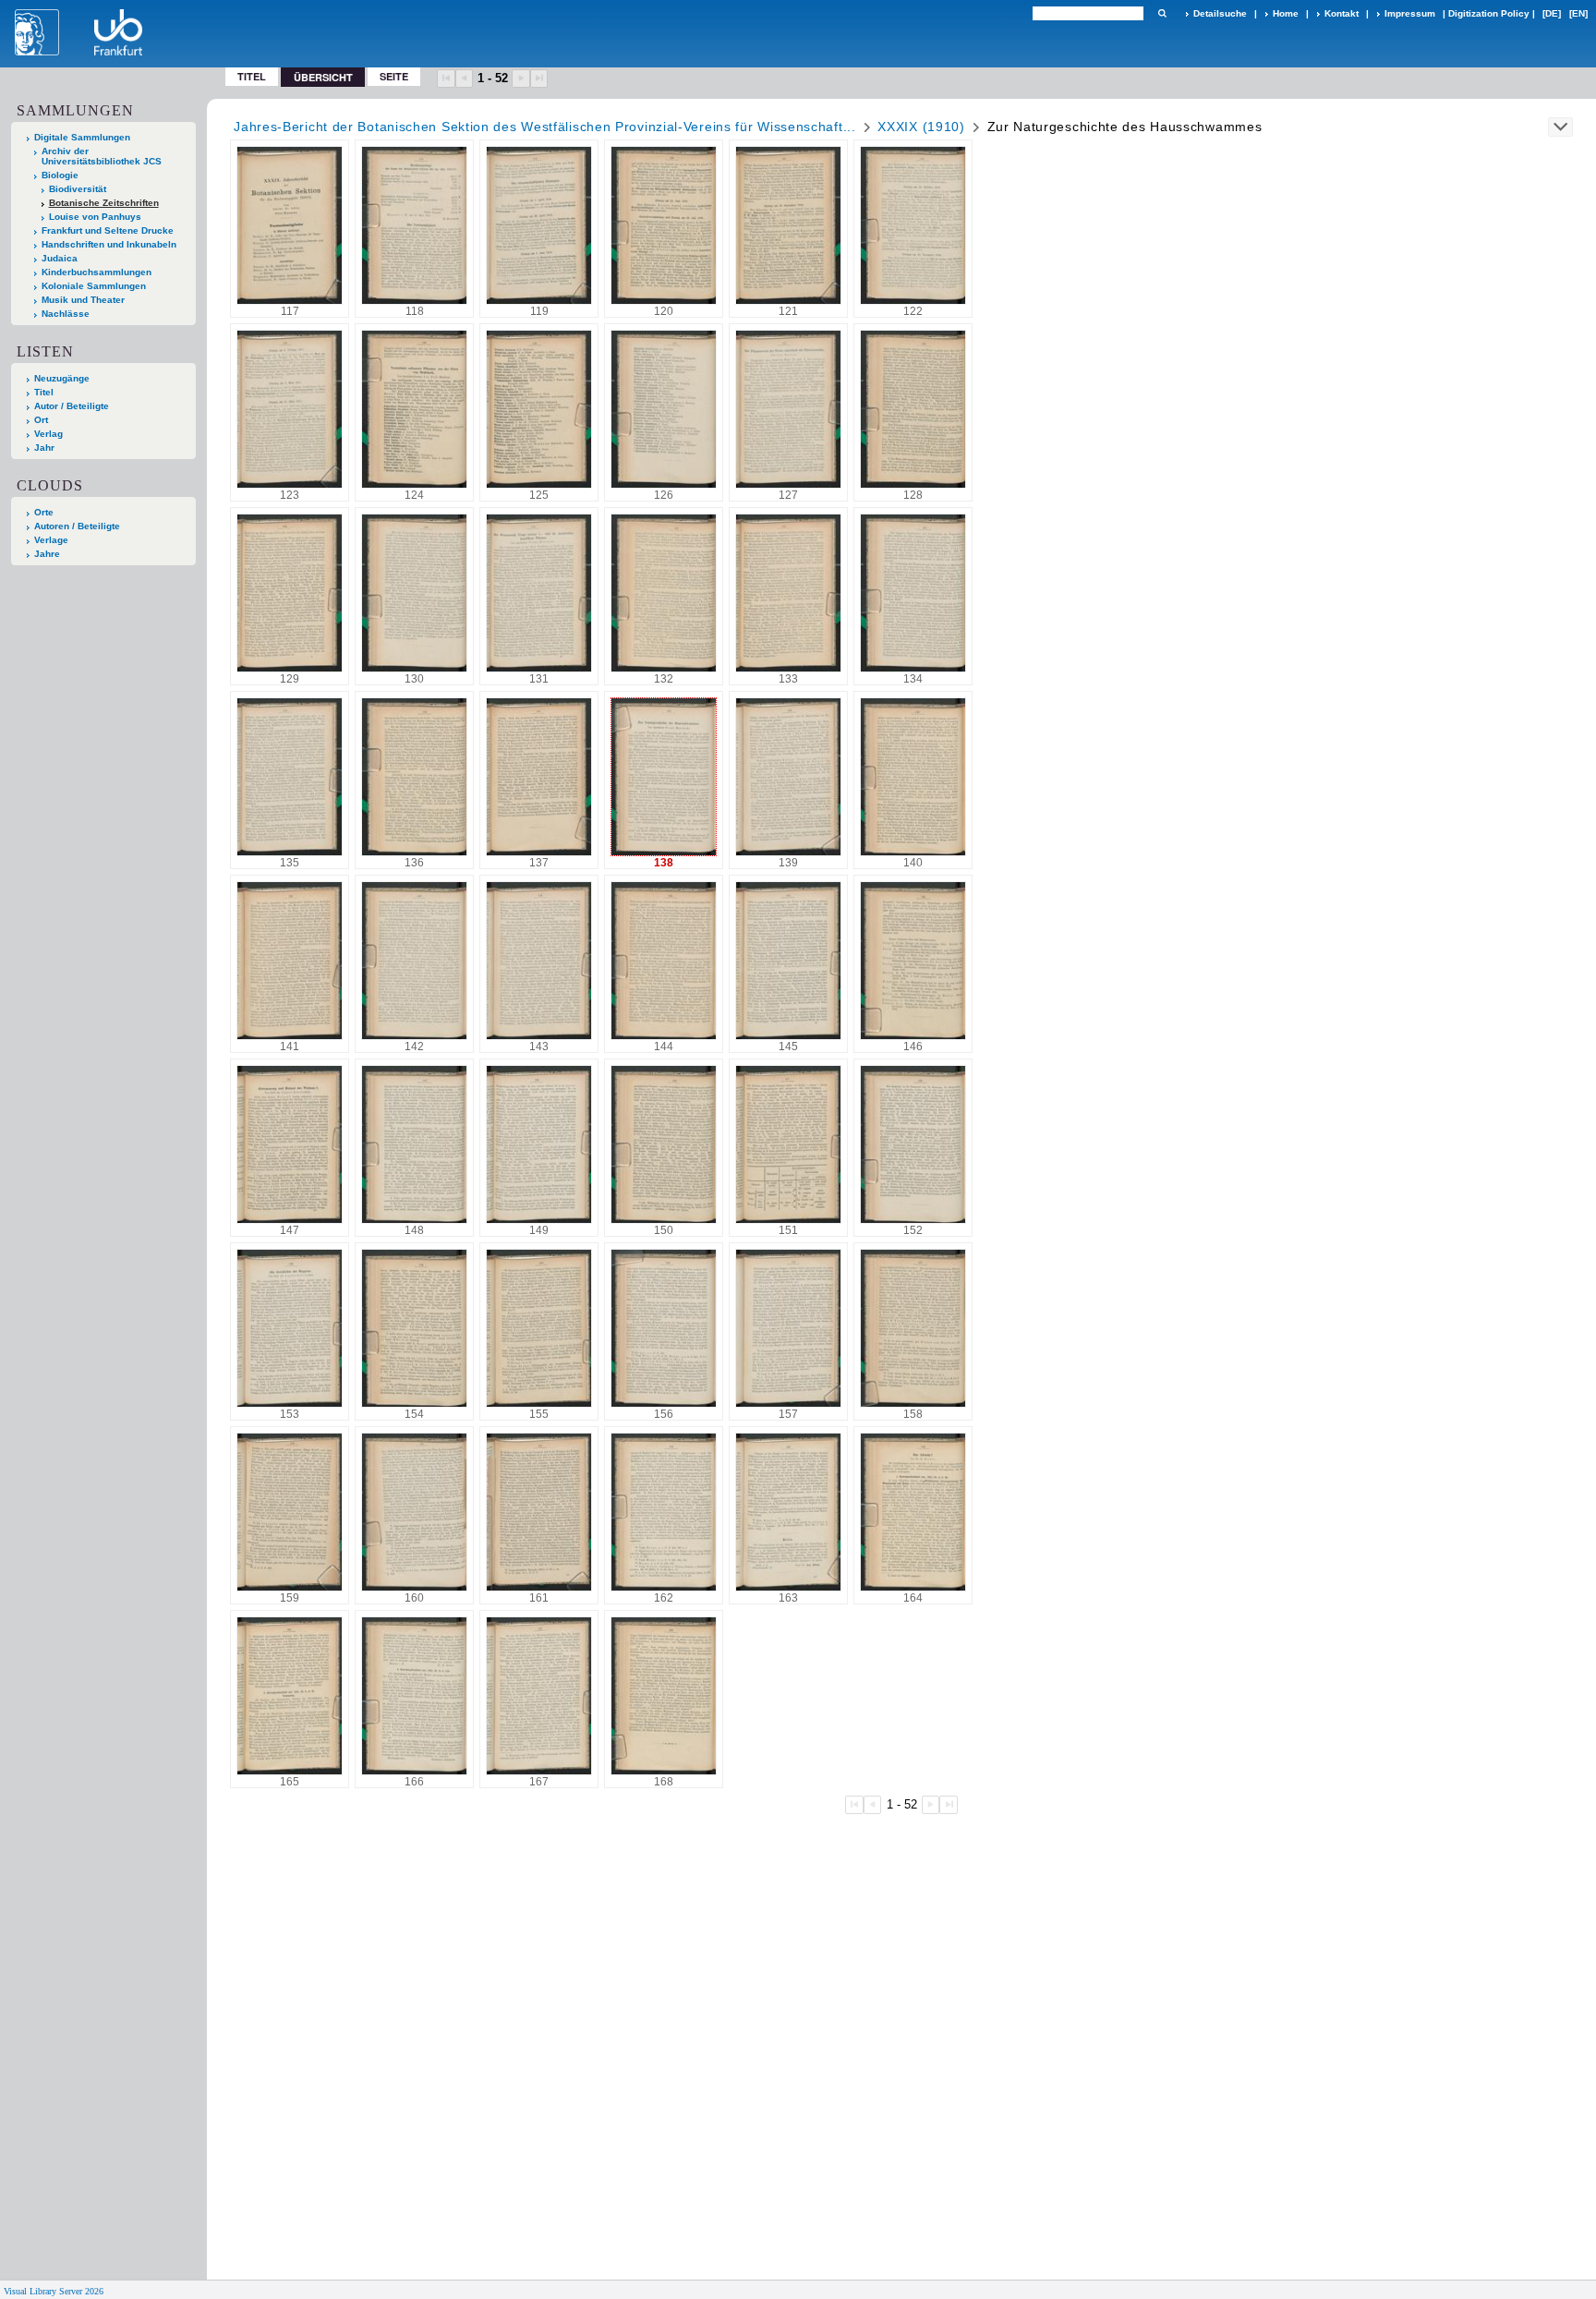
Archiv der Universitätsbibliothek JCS (102, 156)
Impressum (1410, 13)
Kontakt (1342, 13)
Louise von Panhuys (95, 217)
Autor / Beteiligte (72, 406)
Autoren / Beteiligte (77, 526)
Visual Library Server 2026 (54, 2291)
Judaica (60, 258)
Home (1286, 13)
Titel (252, 76)
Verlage (51, 540)
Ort (41, 420)
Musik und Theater (83, 300)
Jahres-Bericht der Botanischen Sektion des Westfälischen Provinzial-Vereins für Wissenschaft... (545, 127)
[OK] (1162, 13)
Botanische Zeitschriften (104, 203)
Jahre (47, 554)
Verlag (48, 434)
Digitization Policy (1489, 13)
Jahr (44, 448)
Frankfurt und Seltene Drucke (108, 230)
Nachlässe (66, 314)
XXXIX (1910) (921, 127)
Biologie (60, 175)
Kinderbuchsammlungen (97, 272)
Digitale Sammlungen (82, 137)
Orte (44, 512)
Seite (394, 76)
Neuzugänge (62, 378)
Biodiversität (78, 189)
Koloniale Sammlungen (94, 286)
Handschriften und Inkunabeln (109, 244)
